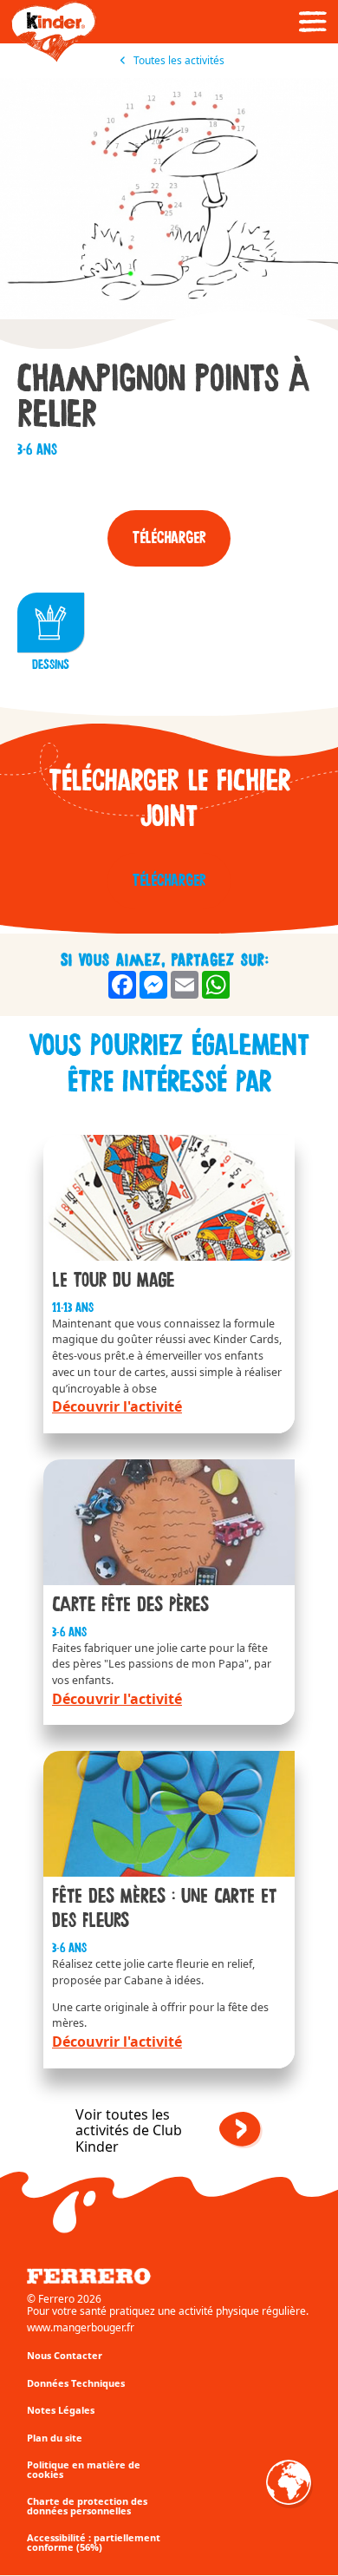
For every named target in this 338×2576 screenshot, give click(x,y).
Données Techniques (76, 2383)
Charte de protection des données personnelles (87, 2506)
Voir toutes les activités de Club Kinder (129, 2130)
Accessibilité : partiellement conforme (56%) (94, 2542)
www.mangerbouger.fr (81, 2328)
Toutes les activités (178, 61)
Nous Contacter (65, 2355)
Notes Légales (61, 2410)
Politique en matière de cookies (84, 2469)
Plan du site (55, 2438)
